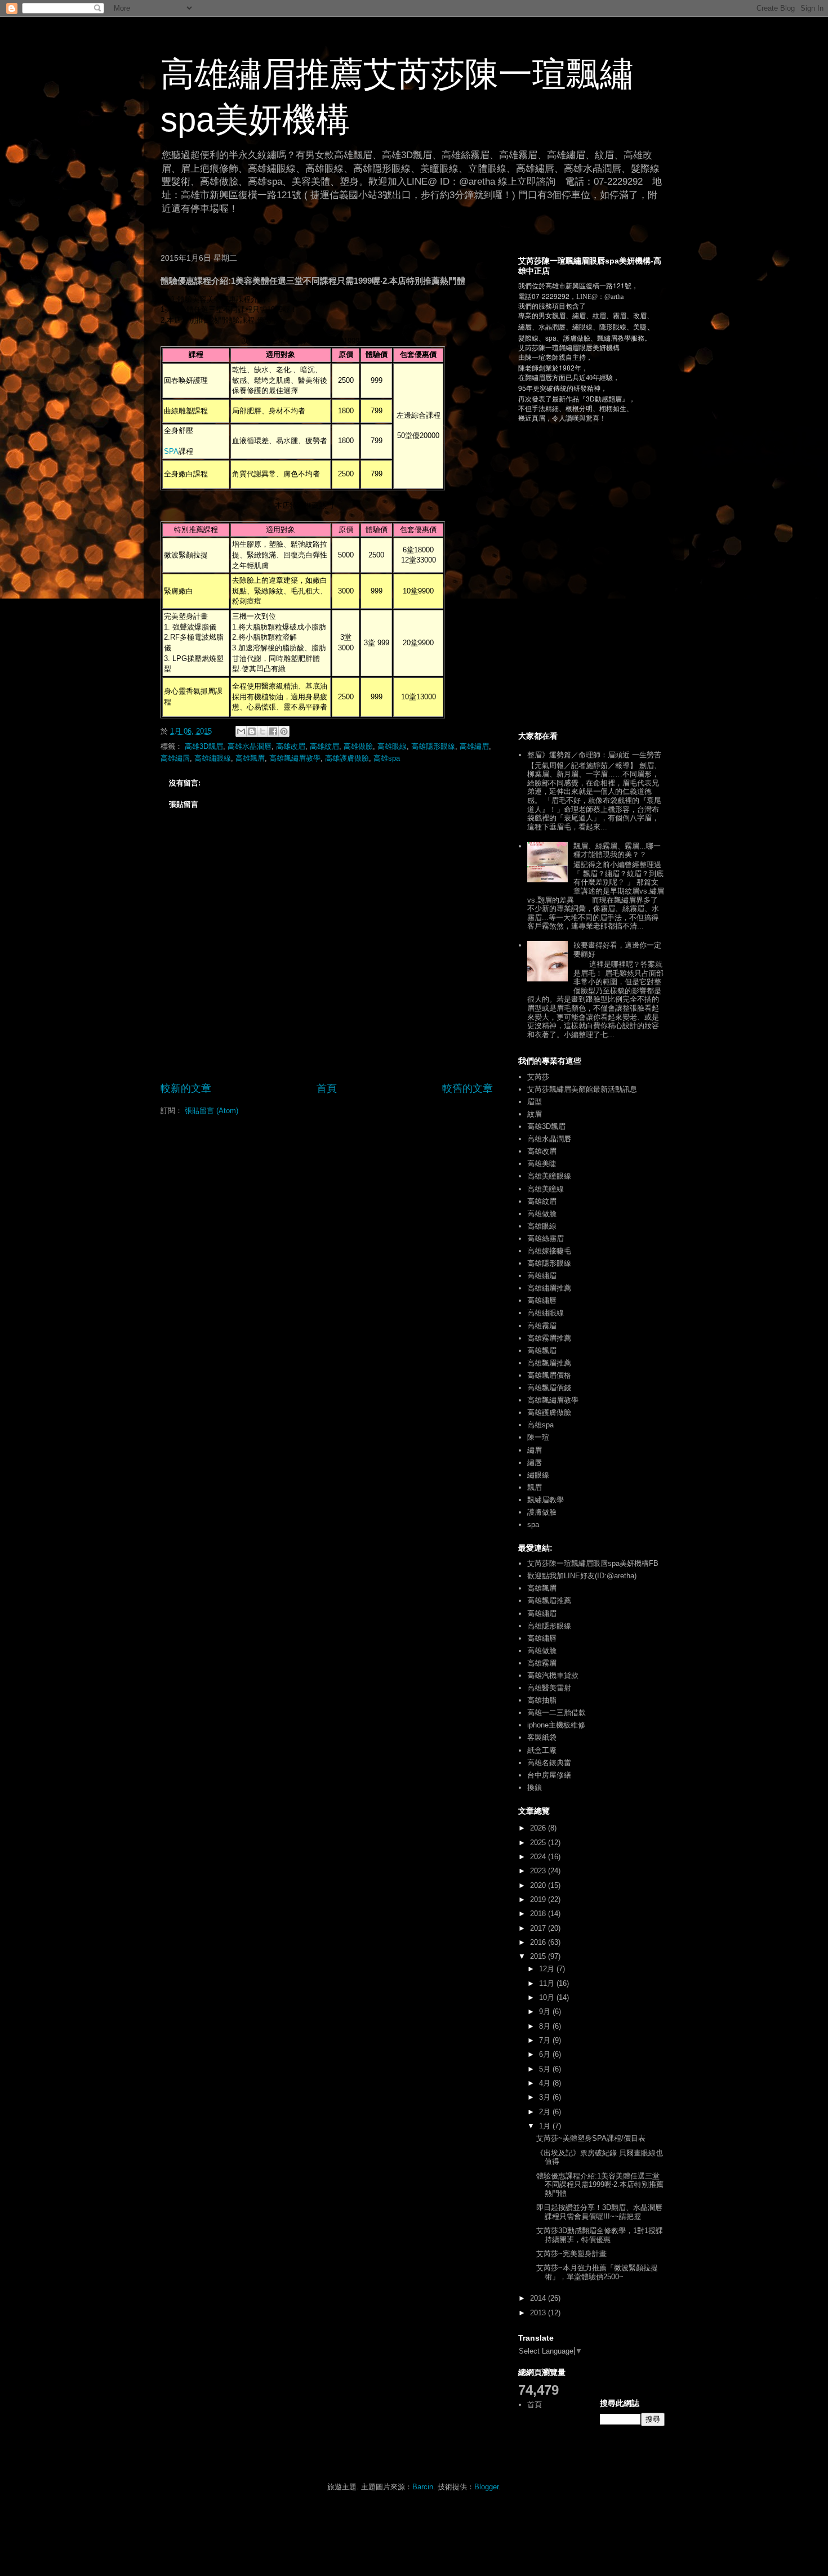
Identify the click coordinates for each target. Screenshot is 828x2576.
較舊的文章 (468, 1088)
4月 (546, 2083)
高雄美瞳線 (546, 1189)
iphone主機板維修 (556, 1725)
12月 (548, 1969)
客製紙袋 (542, 1737)
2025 (539, 1843)
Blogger (486, 2487)
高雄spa (387, 758)
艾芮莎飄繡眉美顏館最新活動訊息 (582, 1089)
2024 (539, 1857)
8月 (546, 2026)
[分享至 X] (262, 731)
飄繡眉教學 (546, 1500)
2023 (539, 1871)
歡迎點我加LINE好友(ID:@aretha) (582, 1576)
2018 (539, 1914)
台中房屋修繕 (549, 1775)
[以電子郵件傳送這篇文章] (241, 731)
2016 (539, 1942)
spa (533, 1524)
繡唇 (535, 1463)
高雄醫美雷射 (549, 1688)
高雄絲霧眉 (546, 1238)
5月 (546, 2069)
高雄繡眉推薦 (549, 1288)
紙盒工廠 (542, 1750)
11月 (548, 1983)
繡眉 (535, 1450)
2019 (539, 1899)
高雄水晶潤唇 (250, 746)
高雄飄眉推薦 (549, 1363)
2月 (546, 2112)
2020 (539, 1885)
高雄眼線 (392, 746)
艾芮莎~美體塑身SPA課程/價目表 (591, 2138)
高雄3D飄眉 (204, 746)
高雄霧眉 (542, 1326)
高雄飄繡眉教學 (295, 758)
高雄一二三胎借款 (557, 1713)
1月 (546, 2126)
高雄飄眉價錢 (549, 1388)
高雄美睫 (542, 1164)
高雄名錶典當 (549, 1763)
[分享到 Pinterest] (284, 731)
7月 (546, 2040)
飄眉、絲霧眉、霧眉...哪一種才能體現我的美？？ (617, 851)
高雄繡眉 (474, 746)
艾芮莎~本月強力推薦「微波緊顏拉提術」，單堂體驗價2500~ (597, 2272)
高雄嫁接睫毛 (549, 1251)
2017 (539, 1928)
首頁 (327, 1088)
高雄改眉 (291, 746)
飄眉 (535, 1487)
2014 (539, 2298)
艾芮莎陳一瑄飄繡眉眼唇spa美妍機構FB (593, 1563)
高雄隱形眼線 (433, 746)
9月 (546, 2012)
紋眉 (535, 1114)
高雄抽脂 (542, 1700)
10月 (548, 1997)
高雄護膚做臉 (347, 758)
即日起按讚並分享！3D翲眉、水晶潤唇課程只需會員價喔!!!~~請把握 (599, 2212)
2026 (539, 1828)
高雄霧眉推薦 (549, 1338)
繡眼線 (538, 1475)
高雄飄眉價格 (549, 1375)
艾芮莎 (538, 1077)
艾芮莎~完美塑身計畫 (571, 2254)
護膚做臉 (542, 1512)
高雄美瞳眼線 (549, 1176)
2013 (539, 2313)
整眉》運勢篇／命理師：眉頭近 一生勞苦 (594, 755)
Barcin (423, 2487)
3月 (546, 2097)
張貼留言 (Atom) (212, 1111)
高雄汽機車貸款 (553, 1675)
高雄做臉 (358, 746)
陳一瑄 (538, 1437)
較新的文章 (186, 1088)
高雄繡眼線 (213, 758)
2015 (539, 1956)
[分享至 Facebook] (273, 731)
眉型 (535, 1102)
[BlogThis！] (252, 731)
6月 (546, 2054)
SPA (171, 451)
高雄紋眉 (324, 746)
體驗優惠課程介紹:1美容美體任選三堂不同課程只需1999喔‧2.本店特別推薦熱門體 (600, 2185)
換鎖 (535, 1787)
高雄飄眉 (250, 758)
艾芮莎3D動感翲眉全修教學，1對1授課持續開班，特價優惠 (600, 2235)
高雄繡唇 (175, 758)
